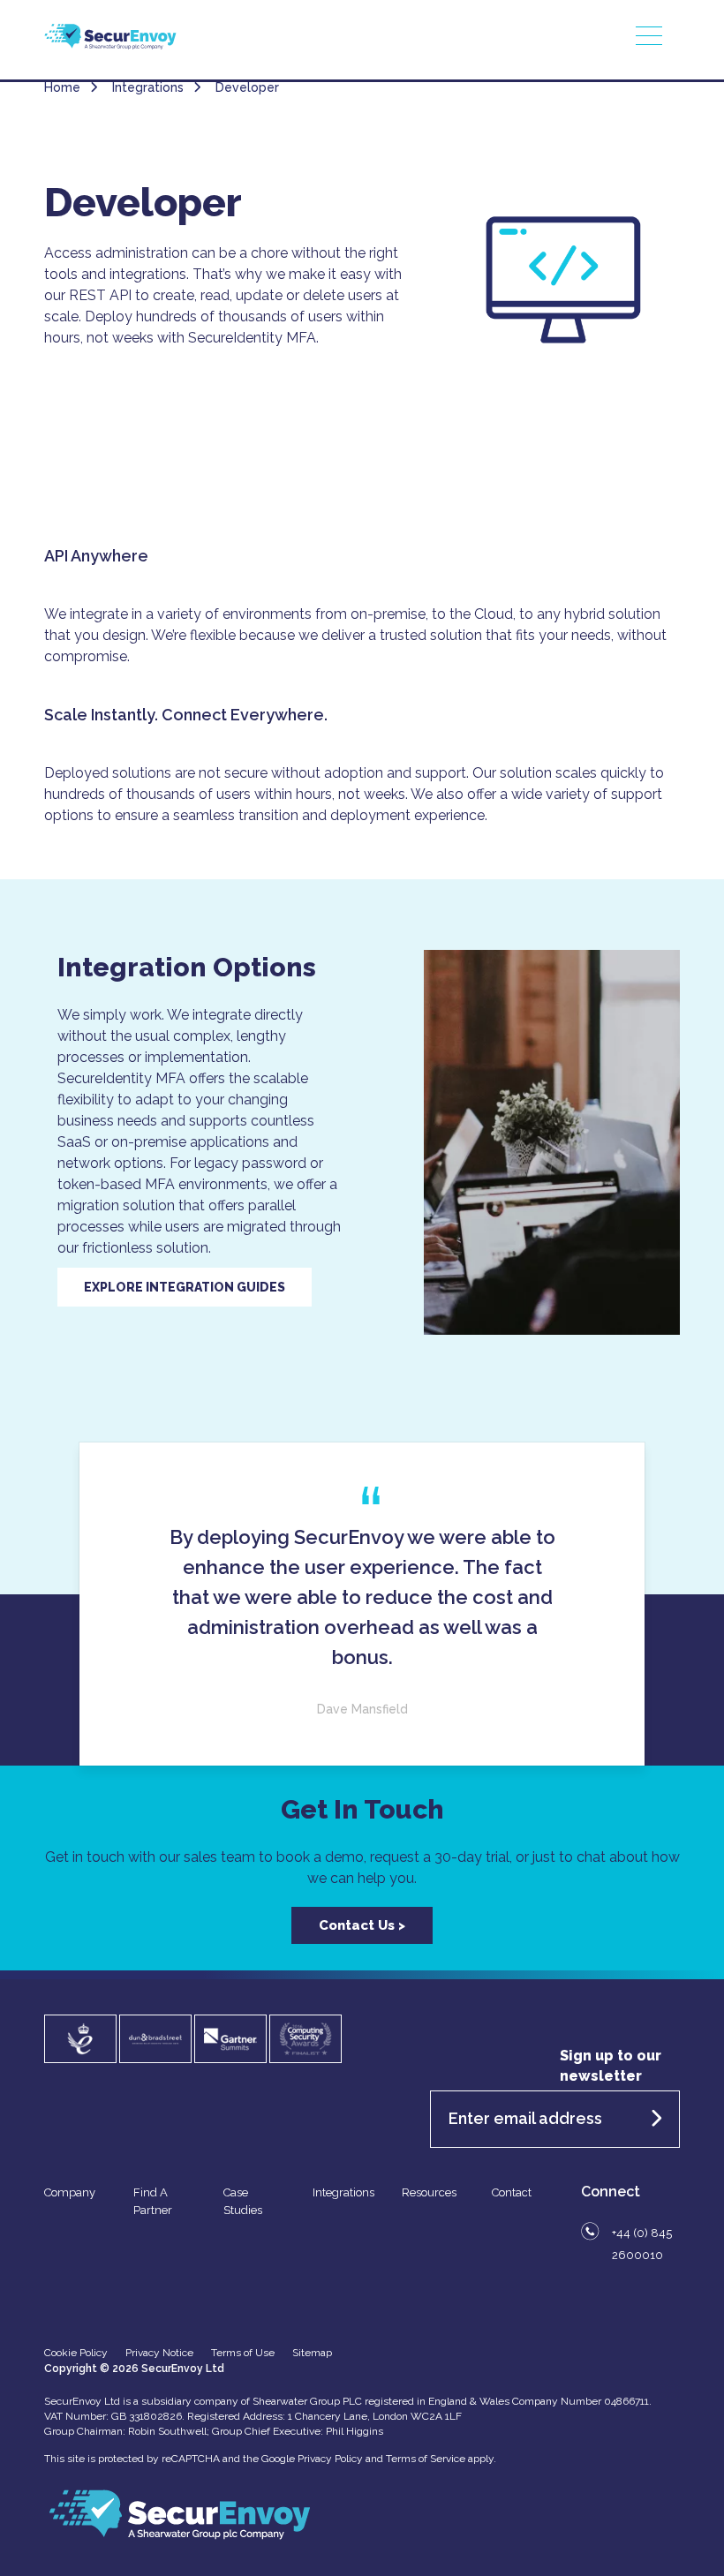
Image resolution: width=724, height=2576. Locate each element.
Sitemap (312, 2353)
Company (70, 2192)
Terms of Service (426, 2459)
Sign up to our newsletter (611, 2066)
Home (62, 87)
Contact (512, 2192)
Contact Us (357, 1925)
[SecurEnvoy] (110, 45)
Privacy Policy (330, 2459)
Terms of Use (243, 2353)
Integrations (343, 2192)
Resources (429, 2192)
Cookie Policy (76, 2353)
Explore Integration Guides (185, 1287)
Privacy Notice (159, 2353)
